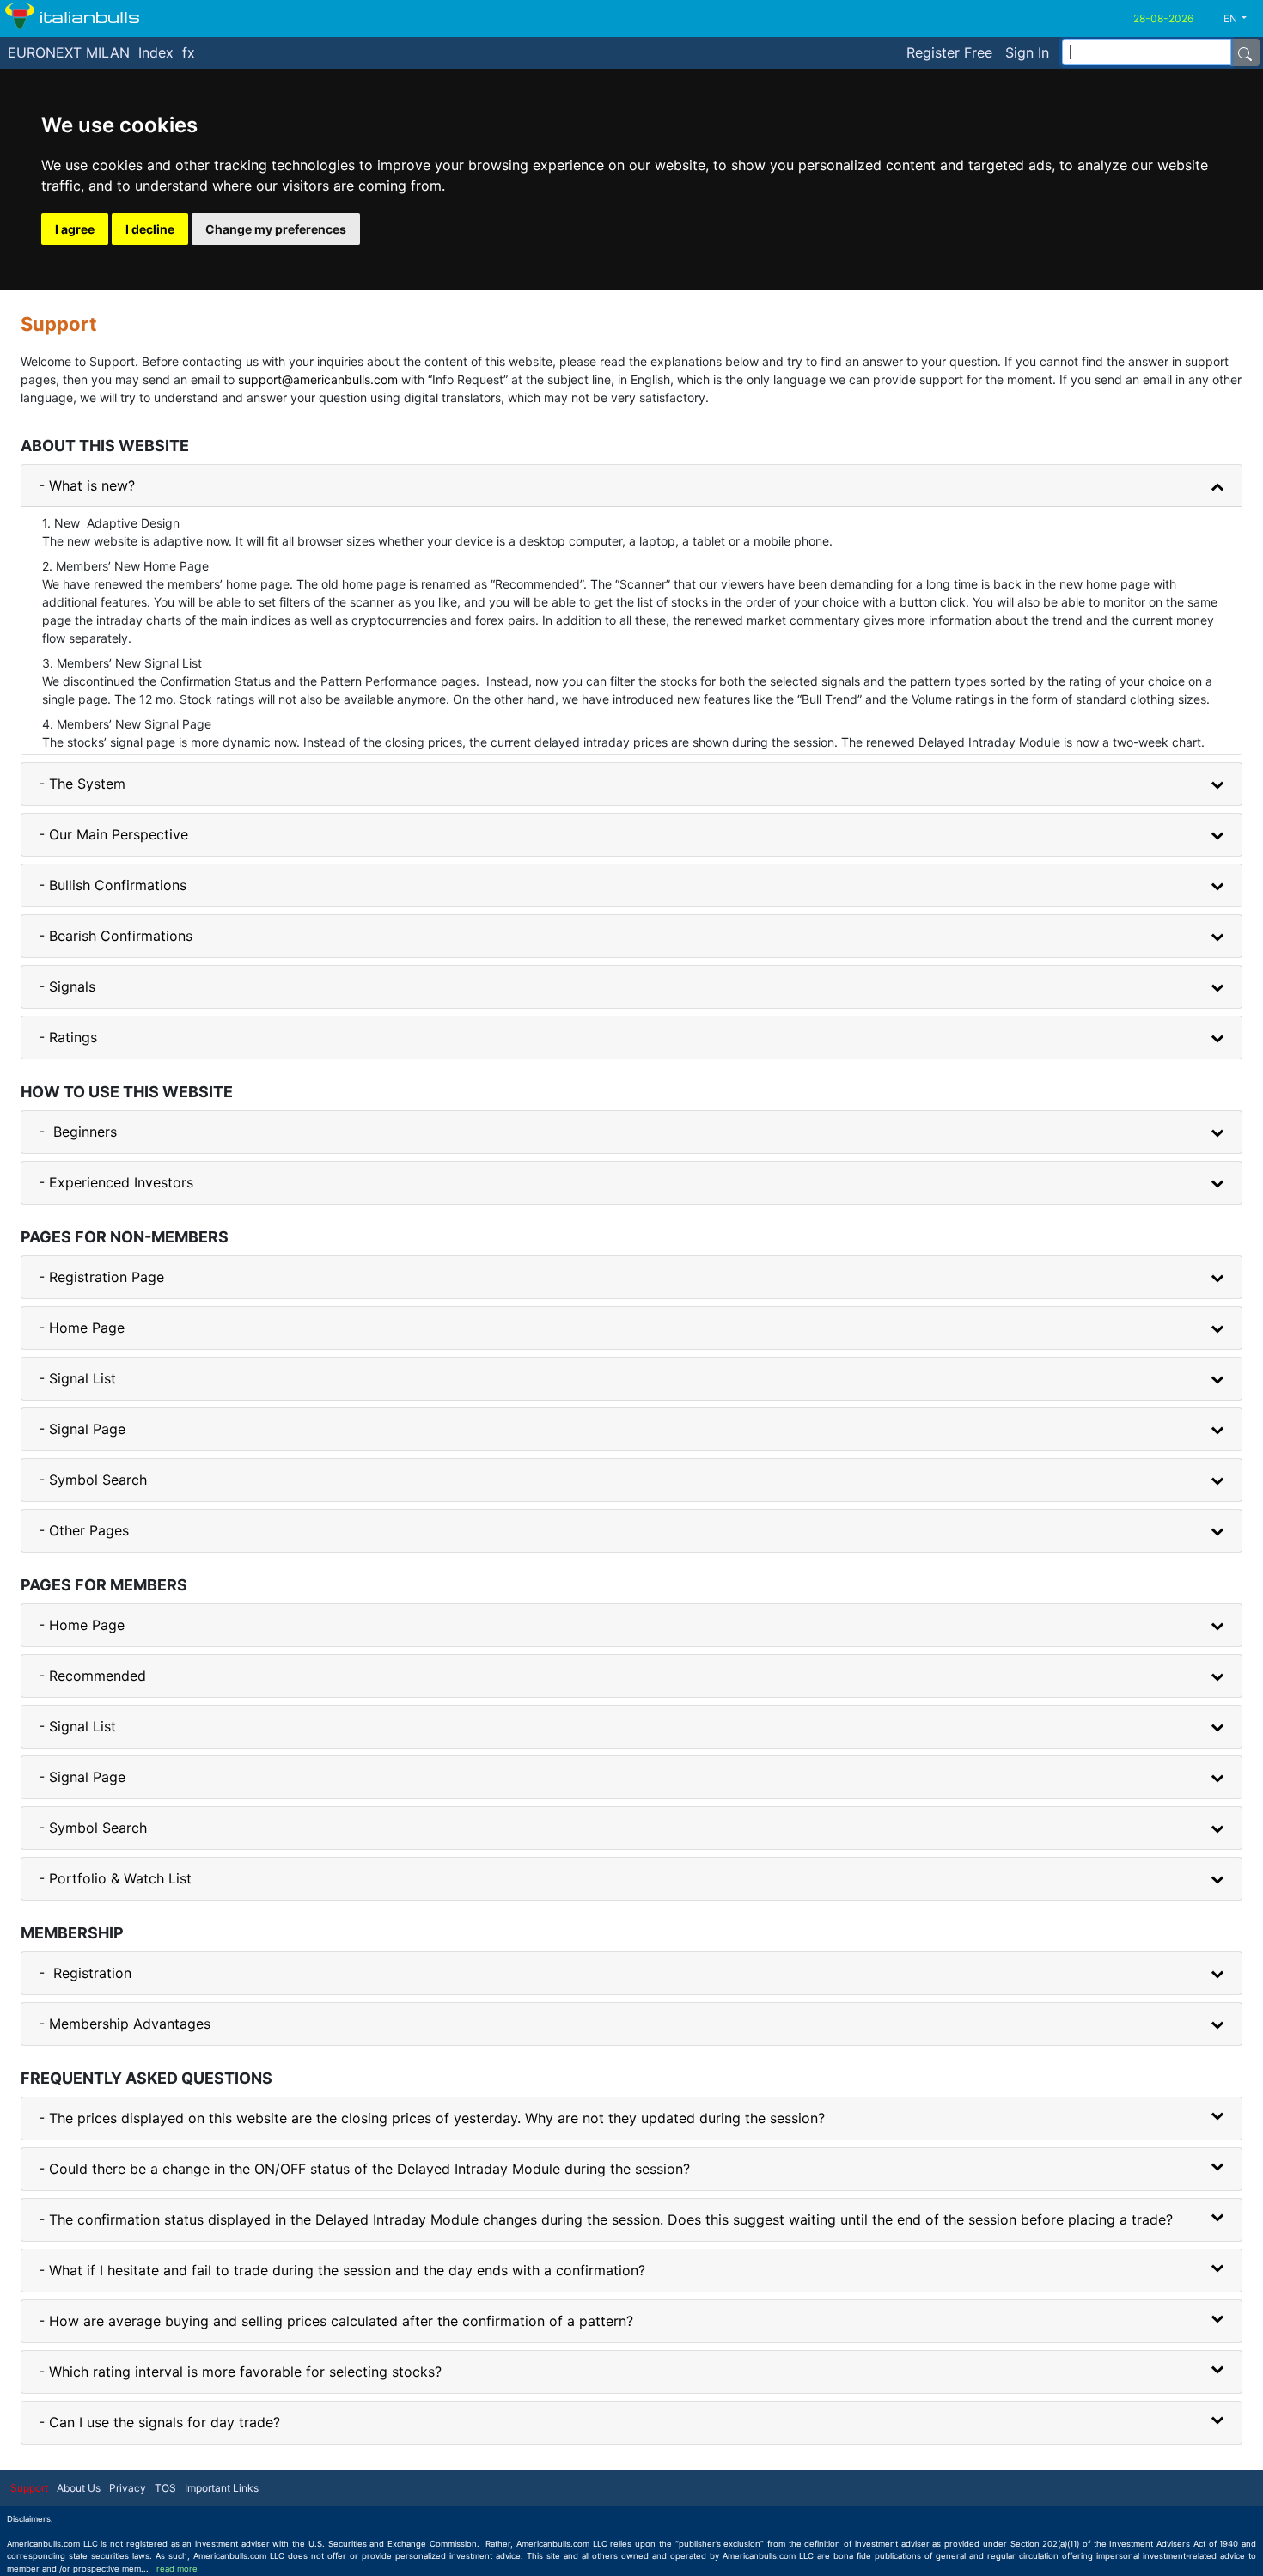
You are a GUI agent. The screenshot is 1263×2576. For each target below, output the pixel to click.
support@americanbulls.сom (318, 379)
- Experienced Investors (116, 1182)
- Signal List (77, 1378)
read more (177, 2569)
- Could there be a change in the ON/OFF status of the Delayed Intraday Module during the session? (364, 2169)
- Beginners (78, 1132)
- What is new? (87, 485)
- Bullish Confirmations (113, 885)
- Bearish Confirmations (116, 936)
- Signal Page (82, 1429)
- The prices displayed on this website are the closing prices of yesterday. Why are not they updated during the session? (432, 2118)
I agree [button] (75, 229)
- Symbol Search (93, 1480)
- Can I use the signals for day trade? (159, 2422)
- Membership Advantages (125, 2024)
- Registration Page (101, 1277)
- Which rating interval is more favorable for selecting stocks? (240, 2372)
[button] (1242, 19)
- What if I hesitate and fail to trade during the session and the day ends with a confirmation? (342, 2270)
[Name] (1245, 52)
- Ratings (68, 1037)
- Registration (85, 1973)
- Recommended (92, 1676)
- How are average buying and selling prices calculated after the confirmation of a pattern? (336, 2321)
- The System (82, 784)
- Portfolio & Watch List (115, 1878)
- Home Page (82, 1328)
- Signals (67, 986)
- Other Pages (84, 1530)
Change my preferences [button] (276, 229)
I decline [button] (150, 229)
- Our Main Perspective (113, 834)
